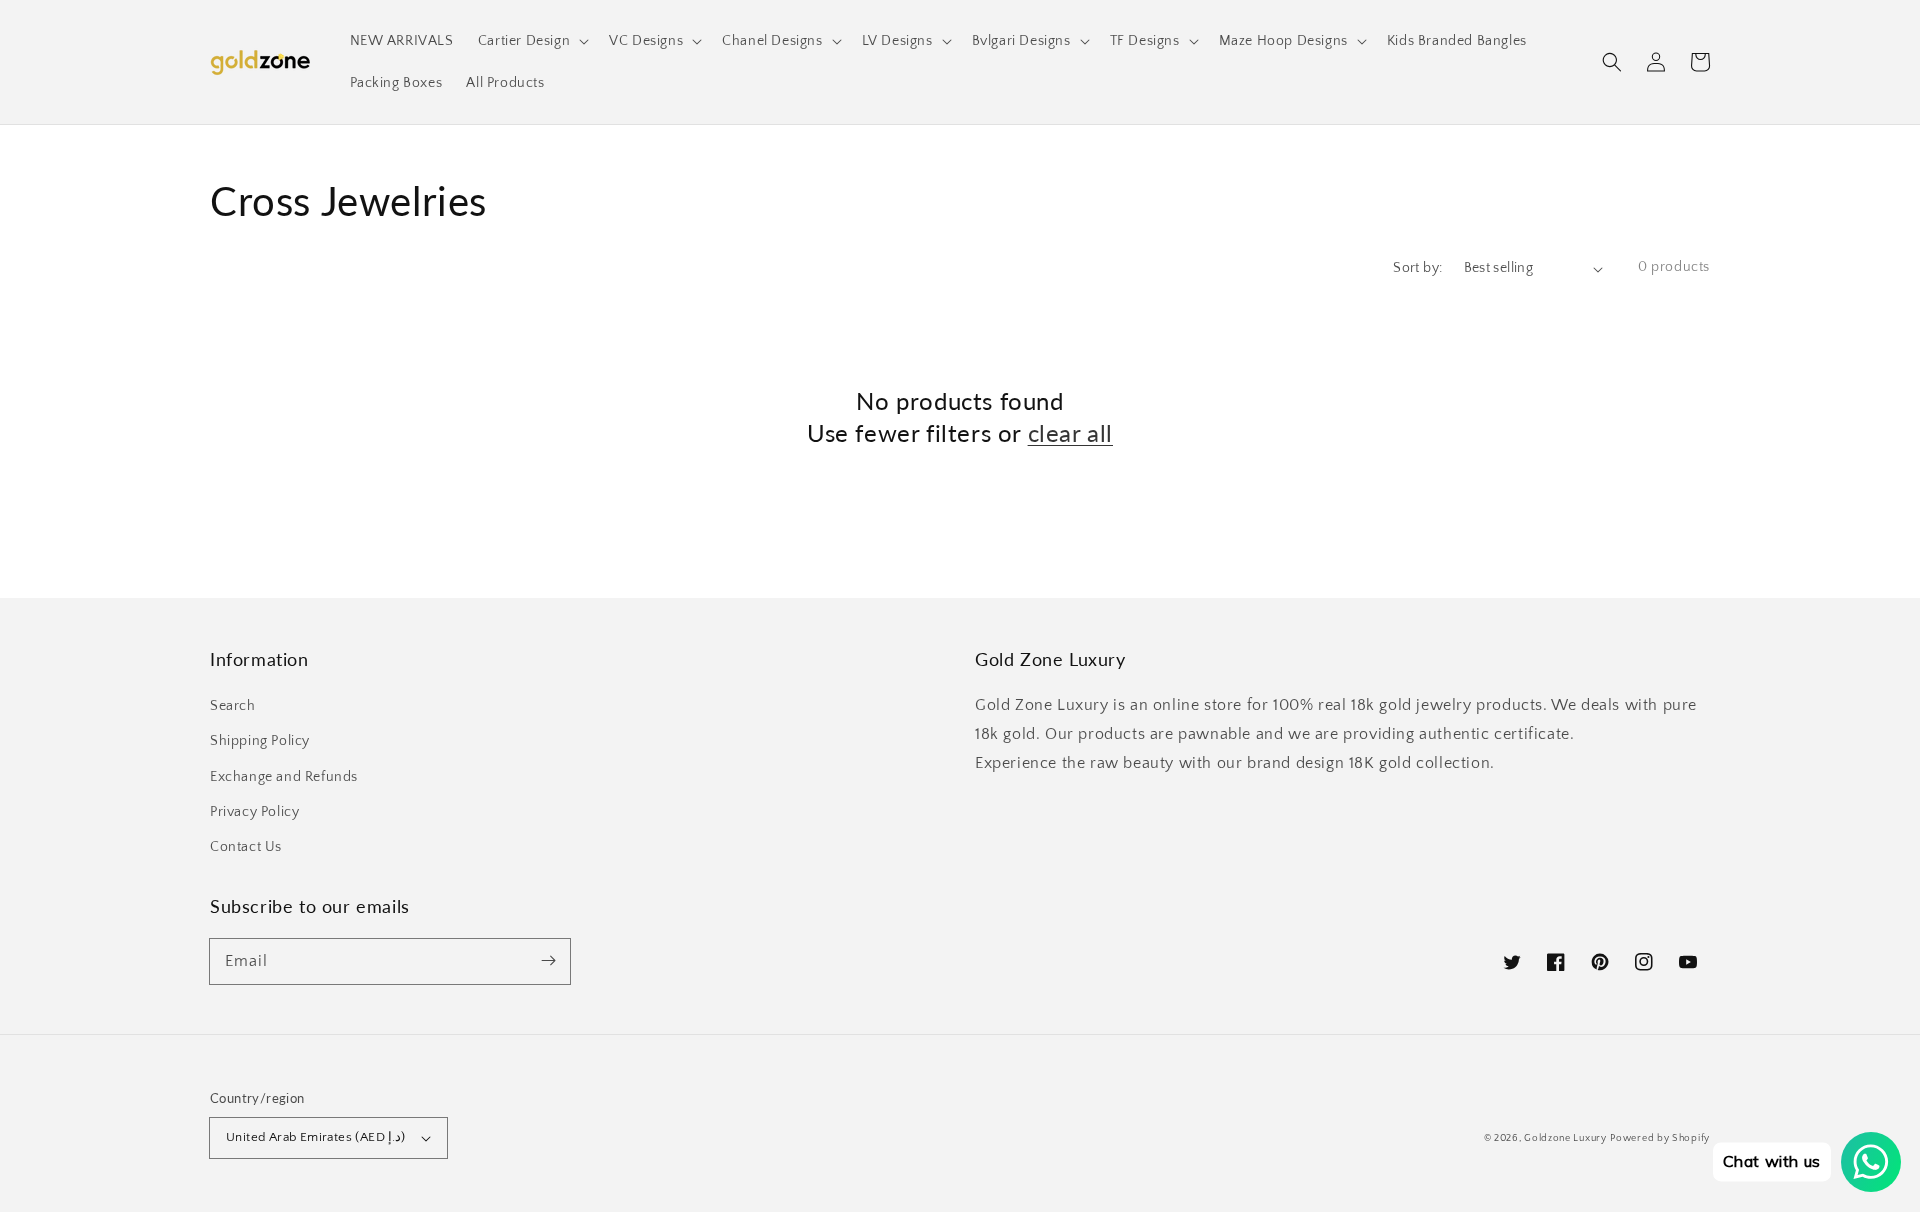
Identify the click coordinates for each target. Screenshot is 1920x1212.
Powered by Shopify (1660, 1138)
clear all (1070, 432)
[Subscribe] (548, 961)
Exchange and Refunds (284, 777)
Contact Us (246, 847)
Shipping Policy (260, 741)
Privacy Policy (254, 812)
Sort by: (1417, 268)
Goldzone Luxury (1565, 1138)
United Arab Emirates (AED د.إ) (316, 1137)
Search (233, 706)
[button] (1612, 62)
